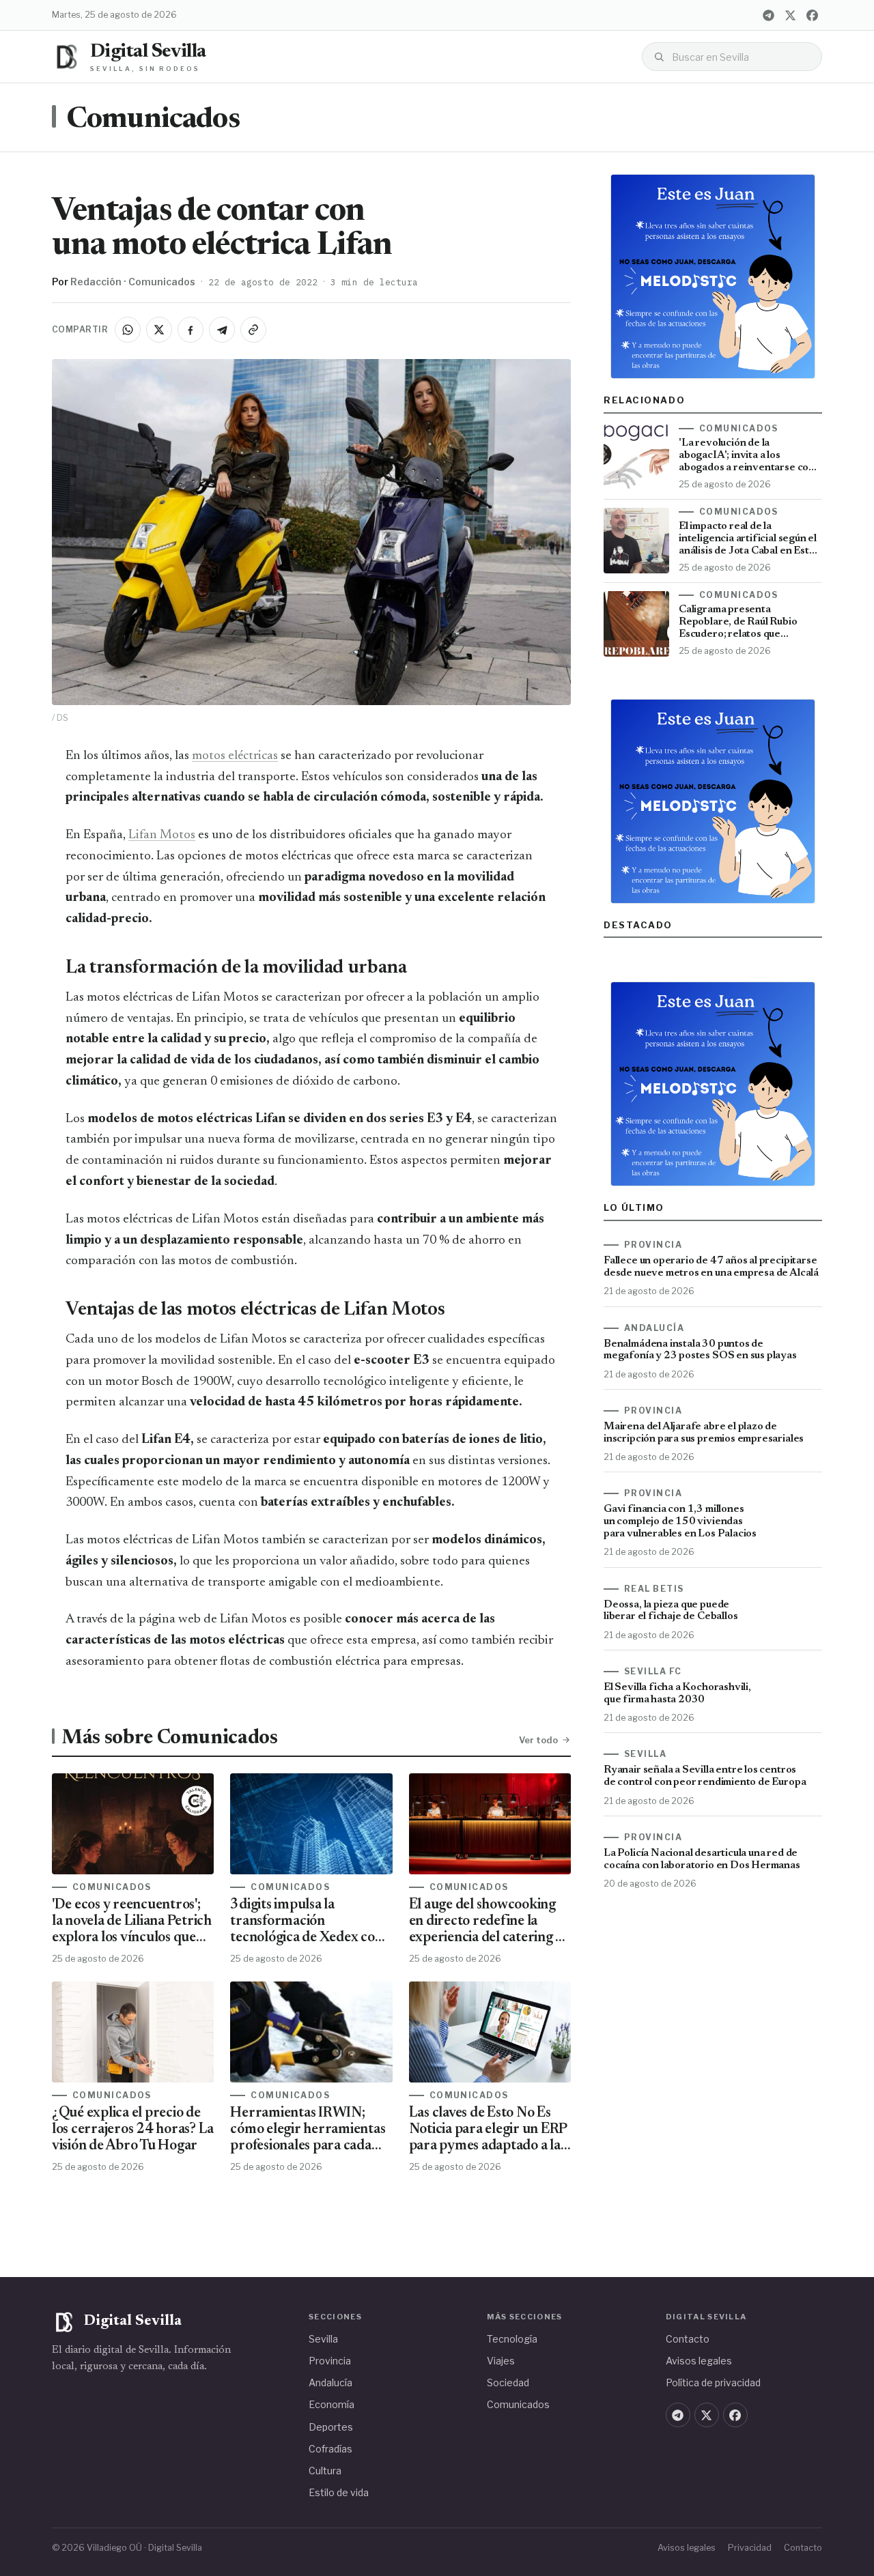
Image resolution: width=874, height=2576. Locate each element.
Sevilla (323, 2339)
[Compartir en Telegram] (222, 330)
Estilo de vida (339, 2492)
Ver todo (538, 1740)
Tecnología (512, 2339)
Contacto (688, 2339)
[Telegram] (768, 15)
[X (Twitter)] (790, 15)
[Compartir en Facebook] (191, 330)
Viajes (501, 2361)
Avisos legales (699, 2361)
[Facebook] (812, 15)
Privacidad (750, 2548)
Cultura (325, 2471)
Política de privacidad (713, 2382)
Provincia (330, 2361)
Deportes (331, 2427)
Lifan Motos (162, 835)
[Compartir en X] (159, 330)
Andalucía (330, 2382)
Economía (332, 2404)
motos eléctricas (235, 756)
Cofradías (330, 2449)
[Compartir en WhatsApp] (128, 330)
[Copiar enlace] (253, 330)
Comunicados (153, 120)
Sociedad (508, 2382)
